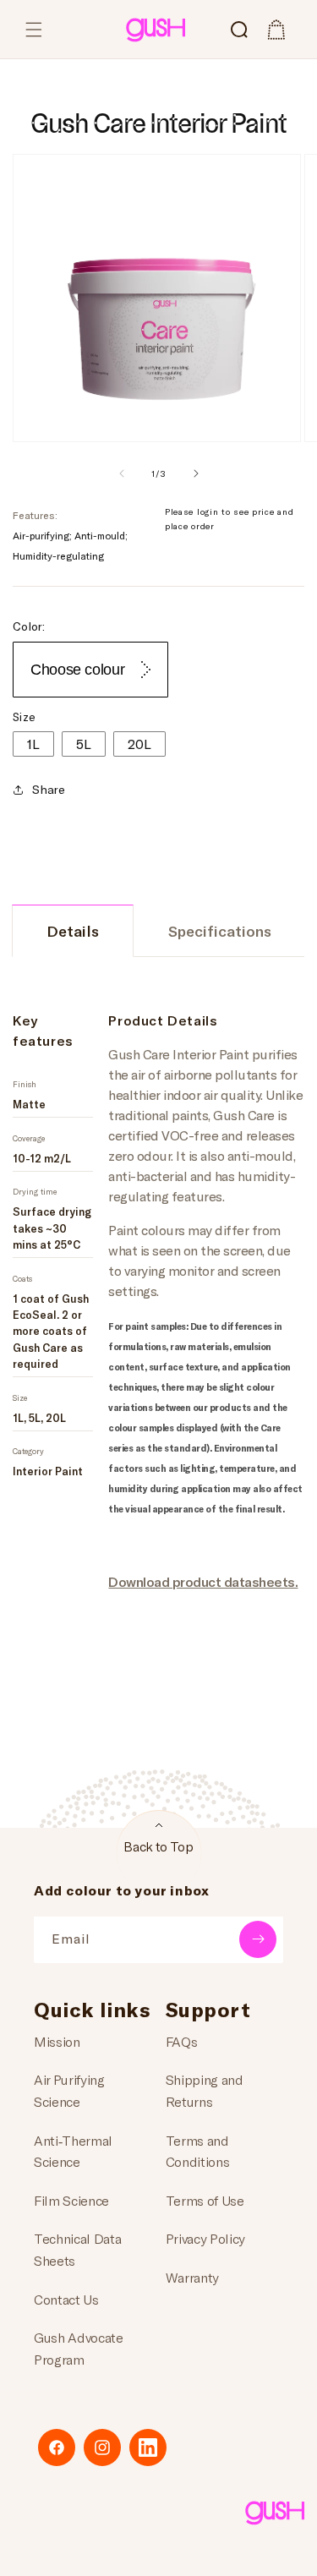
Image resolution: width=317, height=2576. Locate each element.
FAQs (182, 2041)
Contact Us (66, 2299)
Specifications (220, 931)
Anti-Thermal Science (73, 2151)
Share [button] (49, 789)
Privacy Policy (206, 2238)
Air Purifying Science (69, 2090)
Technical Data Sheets (78, 2249)
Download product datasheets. (203, 1581)
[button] (34, 30)
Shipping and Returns (205, 2090)
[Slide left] (122, 473)
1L (33, 744)
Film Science (71, 2200)
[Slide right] (196, 473)
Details (73, 931)
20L (139, 744)
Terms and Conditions (198, 2151)
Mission (57, 2041)
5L (84, 744)
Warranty (192, 2277)
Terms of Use (205, 2200)
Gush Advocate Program (79, 2348)
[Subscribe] (258, 1939)
